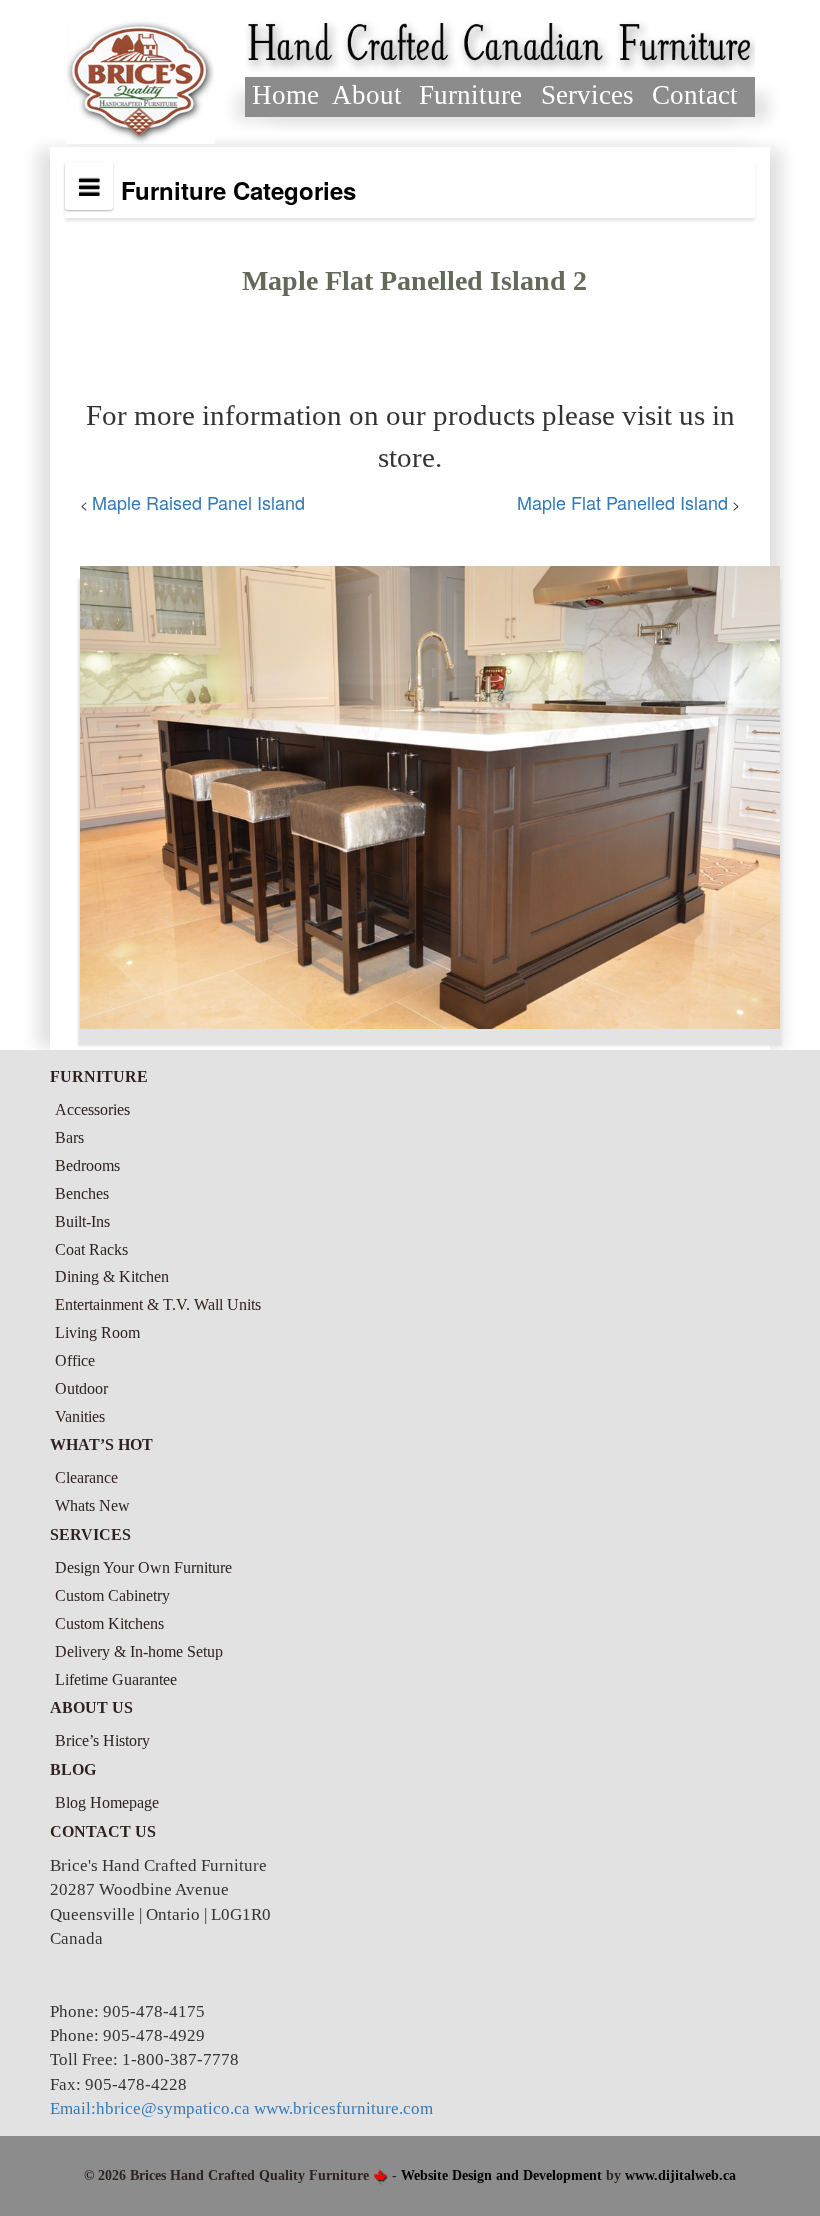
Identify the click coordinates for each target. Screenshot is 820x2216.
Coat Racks (91, 1249)
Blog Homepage (107, 1802)
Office (75, 1360)
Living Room (97, 1332)
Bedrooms (87, 1165)
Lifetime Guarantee (116, 1679)
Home (285, 95)
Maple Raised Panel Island (198, 502)
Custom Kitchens (109, 1623)
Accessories (92, 1109)
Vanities (80, 1416)
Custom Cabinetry (112, 1595)
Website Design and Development (501, 2175)
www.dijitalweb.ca (680, 2175)
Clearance (86, 1477)
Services (587, 95)
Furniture (470, 95)
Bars (69, 1137)
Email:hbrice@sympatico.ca (150, 2108)
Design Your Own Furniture (143, 1567)
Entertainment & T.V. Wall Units (158, 1304)
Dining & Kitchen (112, 1276)
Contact (695, 95)
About (367, 95)
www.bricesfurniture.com (343, 2108)
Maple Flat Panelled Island (622, 502)
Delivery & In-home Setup (139, 1651)
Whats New (92, 1505)
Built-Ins (82, 1221)
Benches (82, 1193)
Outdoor (81, 1388)
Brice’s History (102, 1740)
